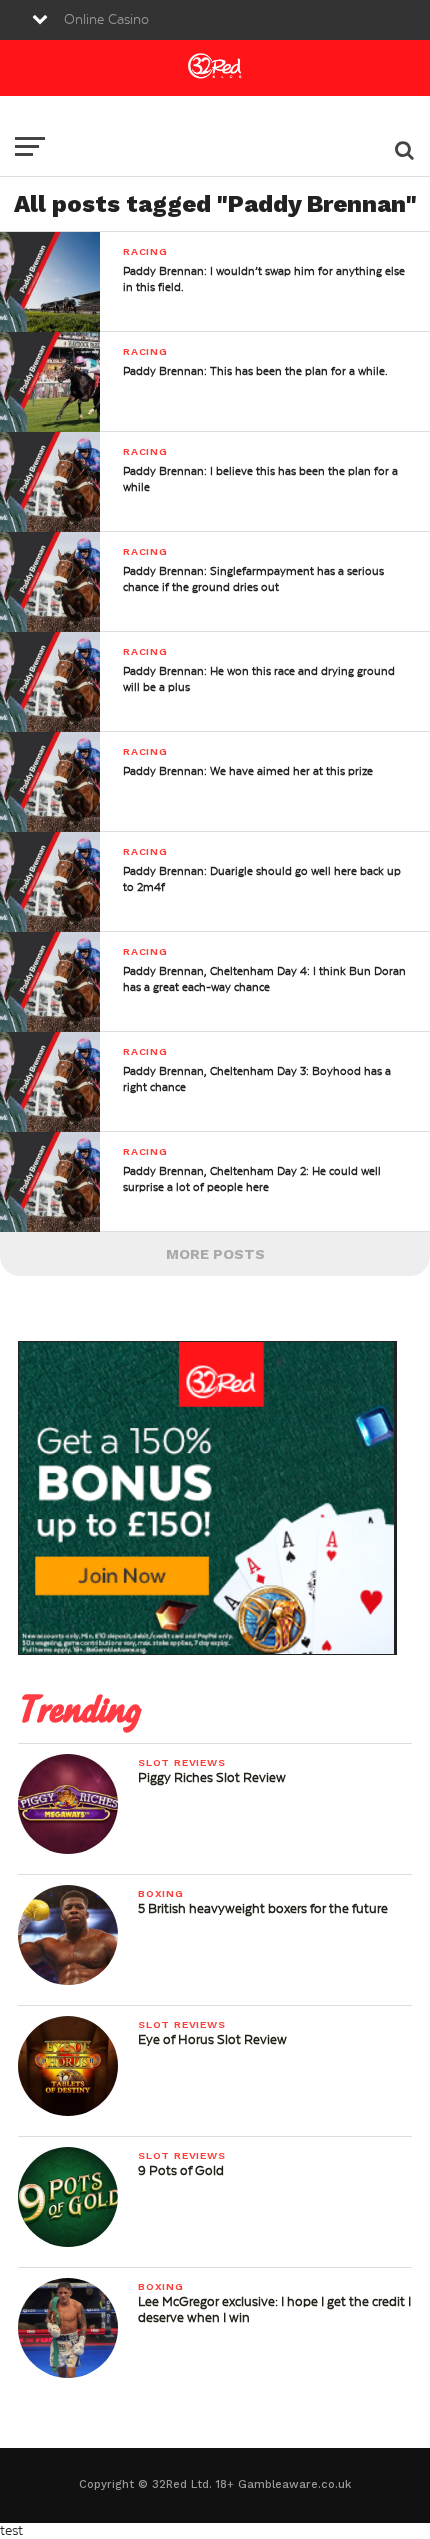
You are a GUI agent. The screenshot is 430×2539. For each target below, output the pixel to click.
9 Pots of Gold (181, 2171)
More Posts (215, 1254)
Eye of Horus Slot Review (212, 2040)
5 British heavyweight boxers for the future (263, 1909)
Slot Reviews (182, 1762)
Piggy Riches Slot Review (212, 1778)
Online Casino (106, 20)
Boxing (161, 1893)
